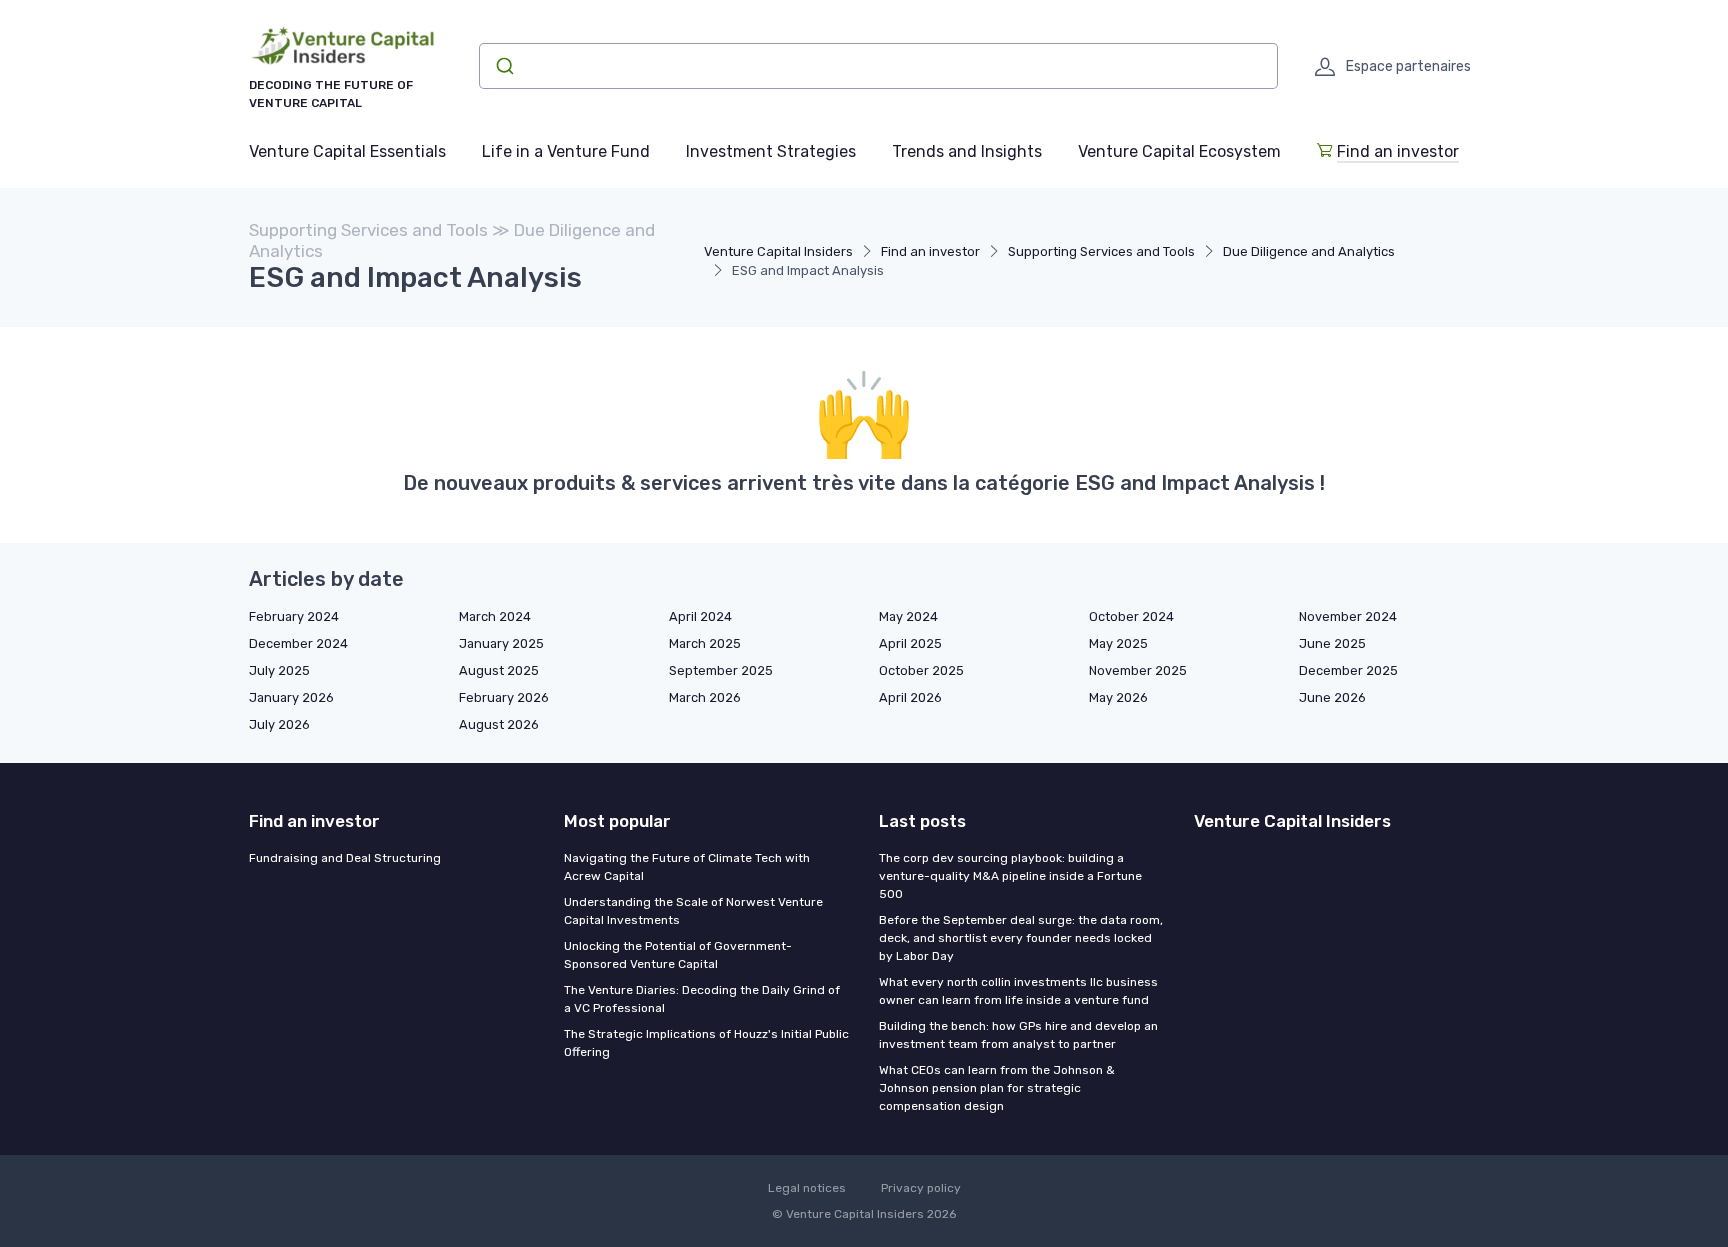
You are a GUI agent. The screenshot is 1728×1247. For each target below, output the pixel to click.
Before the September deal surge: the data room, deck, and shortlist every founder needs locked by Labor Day (1021, 938)
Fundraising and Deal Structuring (345, 858)
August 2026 (499, 724)
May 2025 (1118, 643)
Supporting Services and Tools (1101, 251)
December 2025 (1348, 670)
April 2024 (700, 616)
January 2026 (291, 697)
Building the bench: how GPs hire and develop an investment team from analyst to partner (1018, 1035)
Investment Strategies (771, 151)
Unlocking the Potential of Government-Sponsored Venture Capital (678, 955)
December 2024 (298, 643)
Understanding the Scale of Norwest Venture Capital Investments (693, 911)
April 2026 (910, 697)
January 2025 (501, 643)
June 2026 (1332, 697)
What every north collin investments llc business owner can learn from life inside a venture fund (1018, 991)
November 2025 (1138, 670)
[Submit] (503, 66)
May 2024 (908, 616)
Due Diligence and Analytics (1309, 251)
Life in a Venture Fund (566, 151)
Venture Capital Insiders (778, 251)
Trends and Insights (967, 151)
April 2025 (910, 643)
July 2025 (279, 670)
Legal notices (807, 1188)
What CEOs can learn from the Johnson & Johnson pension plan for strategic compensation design (997, 1088)
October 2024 (1131, 616)
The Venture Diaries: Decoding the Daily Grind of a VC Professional (702, 999)
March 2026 (705, 697)
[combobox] (878, 66)
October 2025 (921, 670)
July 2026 (279, 724)
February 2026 (504, 697)
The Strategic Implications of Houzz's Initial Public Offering (706, 1043)
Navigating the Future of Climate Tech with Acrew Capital (687, 867)
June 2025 (1332, 643)
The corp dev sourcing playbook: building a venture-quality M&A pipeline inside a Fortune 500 (1010, 876)
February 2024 (294, 616)
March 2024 (495, 616)
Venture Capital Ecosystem (1179, 151)
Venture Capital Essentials (347, 151)
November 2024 (1348, 616)
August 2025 (499, 670)
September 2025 (721, 670)
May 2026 (1118, 697)
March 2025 (705, 643)
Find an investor (1398, 151)
